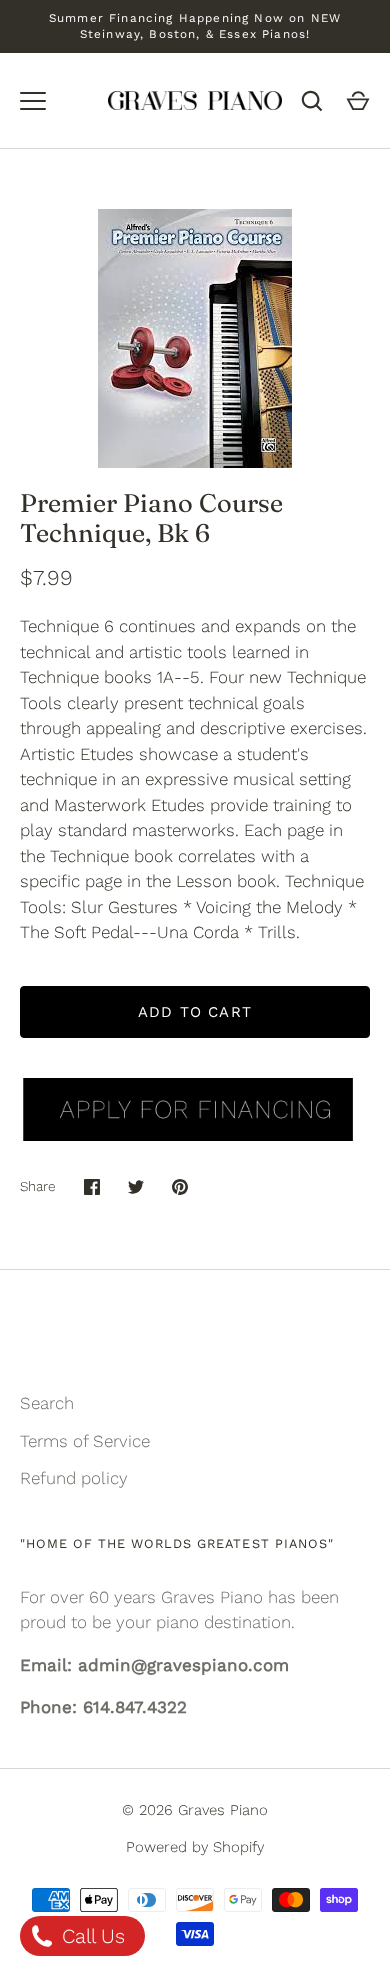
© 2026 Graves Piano (195, 1810)
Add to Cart (195, 1012)
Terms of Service (85, 1441)
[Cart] (358, 101)
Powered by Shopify (195, 1847)
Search (47, 1403)
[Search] (312, 101)
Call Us (90, 1936)
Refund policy (74, 1478)
